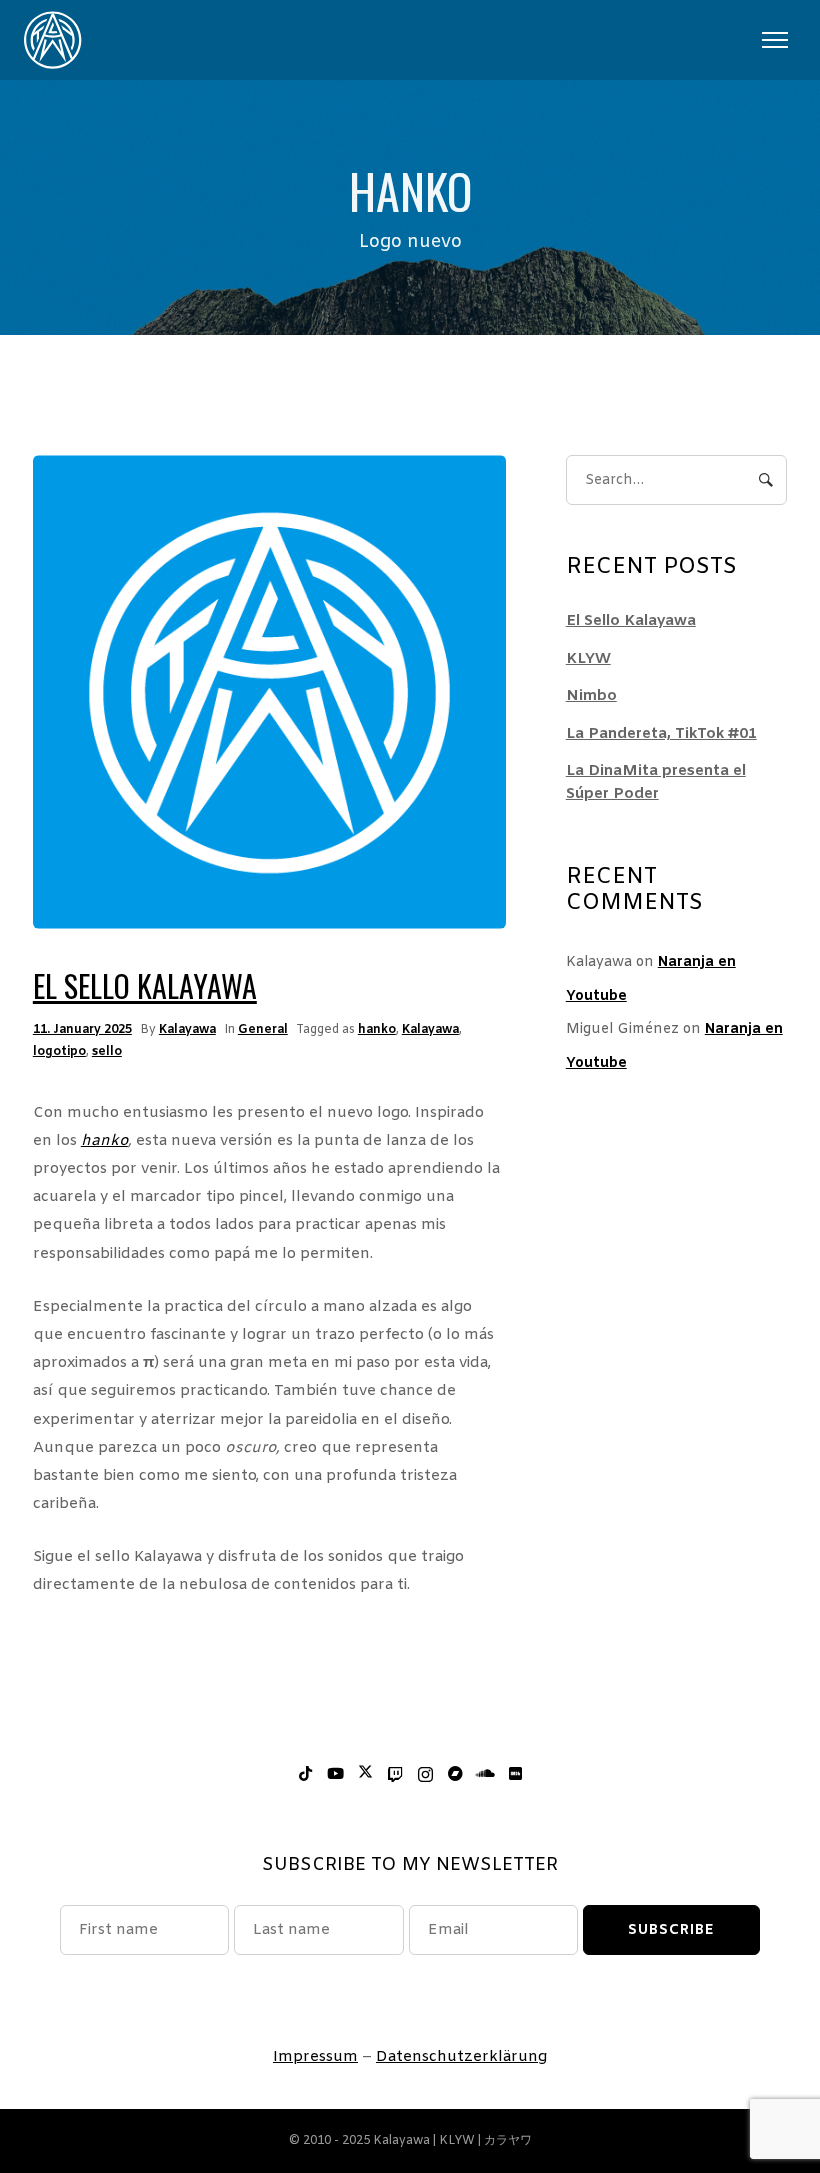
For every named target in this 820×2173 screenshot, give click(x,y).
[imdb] (515, 1775)
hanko (377, 1030)
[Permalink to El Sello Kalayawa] (269, 692)
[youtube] (335, 1775)
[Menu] (774, 40)
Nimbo (591, 696)
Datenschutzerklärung (461, 2057)
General (263, 1030)
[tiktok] (305, 1775)
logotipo (59, 1052)
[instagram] (425, 1775)
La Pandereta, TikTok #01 (661, 734)
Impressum (315, 2057)
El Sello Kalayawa (145, 985)
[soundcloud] (485, 1775)
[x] (365, 1775)
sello (107, 1052)
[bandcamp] (455, 1775)
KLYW (588, 659)
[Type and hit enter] (765, 480)
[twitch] (395, 1775)
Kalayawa (187, 1030)
